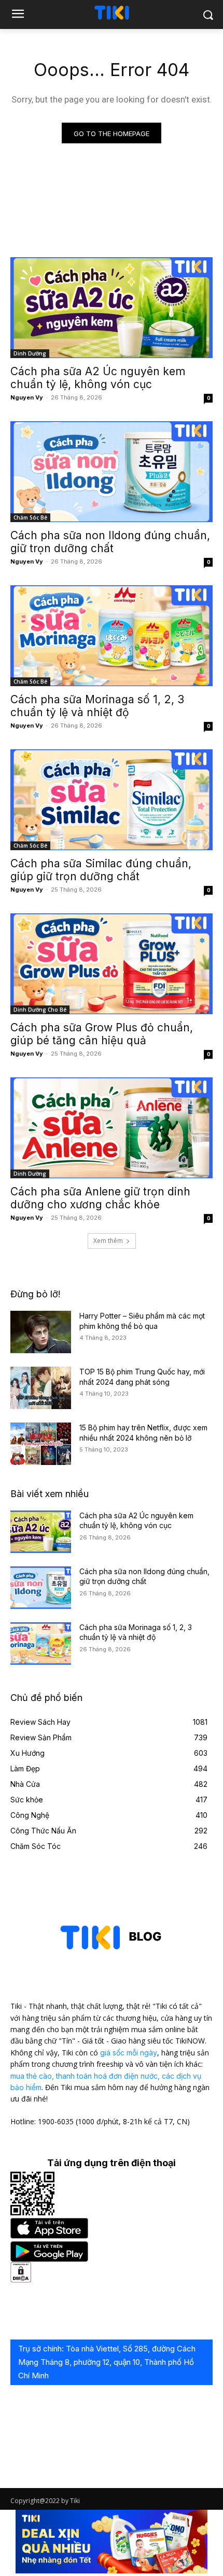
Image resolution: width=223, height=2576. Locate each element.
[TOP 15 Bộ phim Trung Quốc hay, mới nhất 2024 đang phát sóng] (41, 1388)
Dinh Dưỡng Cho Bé (40, 1010)
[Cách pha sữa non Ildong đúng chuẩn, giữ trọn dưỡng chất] (112, 472)
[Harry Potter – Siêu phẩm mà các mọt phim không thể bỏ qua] (41, 1332)
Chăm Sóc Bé (30, 517)
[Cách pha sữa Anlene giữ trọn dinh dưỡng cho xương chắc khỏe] (112, 1128)
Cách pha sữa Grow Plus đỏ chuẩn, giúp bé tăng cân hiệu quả (102, 1034)
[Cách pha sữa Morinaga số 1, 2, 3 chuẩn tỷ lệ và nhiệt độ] (112, 636)
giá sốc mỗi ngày (129, 2053)
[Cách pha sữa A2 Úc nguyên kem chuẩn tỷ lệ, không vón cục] (112, 308)
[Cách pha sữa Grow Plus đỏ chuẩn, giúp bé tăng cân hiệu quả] (112, 964)
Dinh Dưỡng (30, 353)
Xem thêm (108, 1241)
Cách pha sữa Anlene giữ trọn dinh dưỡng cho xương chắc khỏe (100, 1198)
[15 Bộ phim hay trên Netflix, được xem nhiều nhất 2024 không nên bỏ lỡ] (41, 1444)
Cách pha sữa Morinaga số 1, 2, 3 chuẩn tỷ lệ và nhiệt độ (97, 706)
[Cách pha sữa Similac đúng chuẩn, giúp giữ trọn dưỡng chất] (112, 800)
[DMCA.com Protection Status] (21, 2280)
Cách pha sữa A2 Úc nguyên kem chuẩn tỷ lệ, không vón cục (98, 378)
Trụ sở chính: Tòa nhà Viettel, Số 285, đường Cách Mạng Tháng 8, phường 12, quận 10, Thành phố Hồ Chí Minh (107, 2362)
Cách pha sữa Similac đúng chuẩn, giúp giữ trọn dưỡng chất (101, 870)
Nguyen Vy (27, 397)
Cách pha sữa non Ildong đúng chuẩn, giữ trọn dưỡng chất (110, 542)
